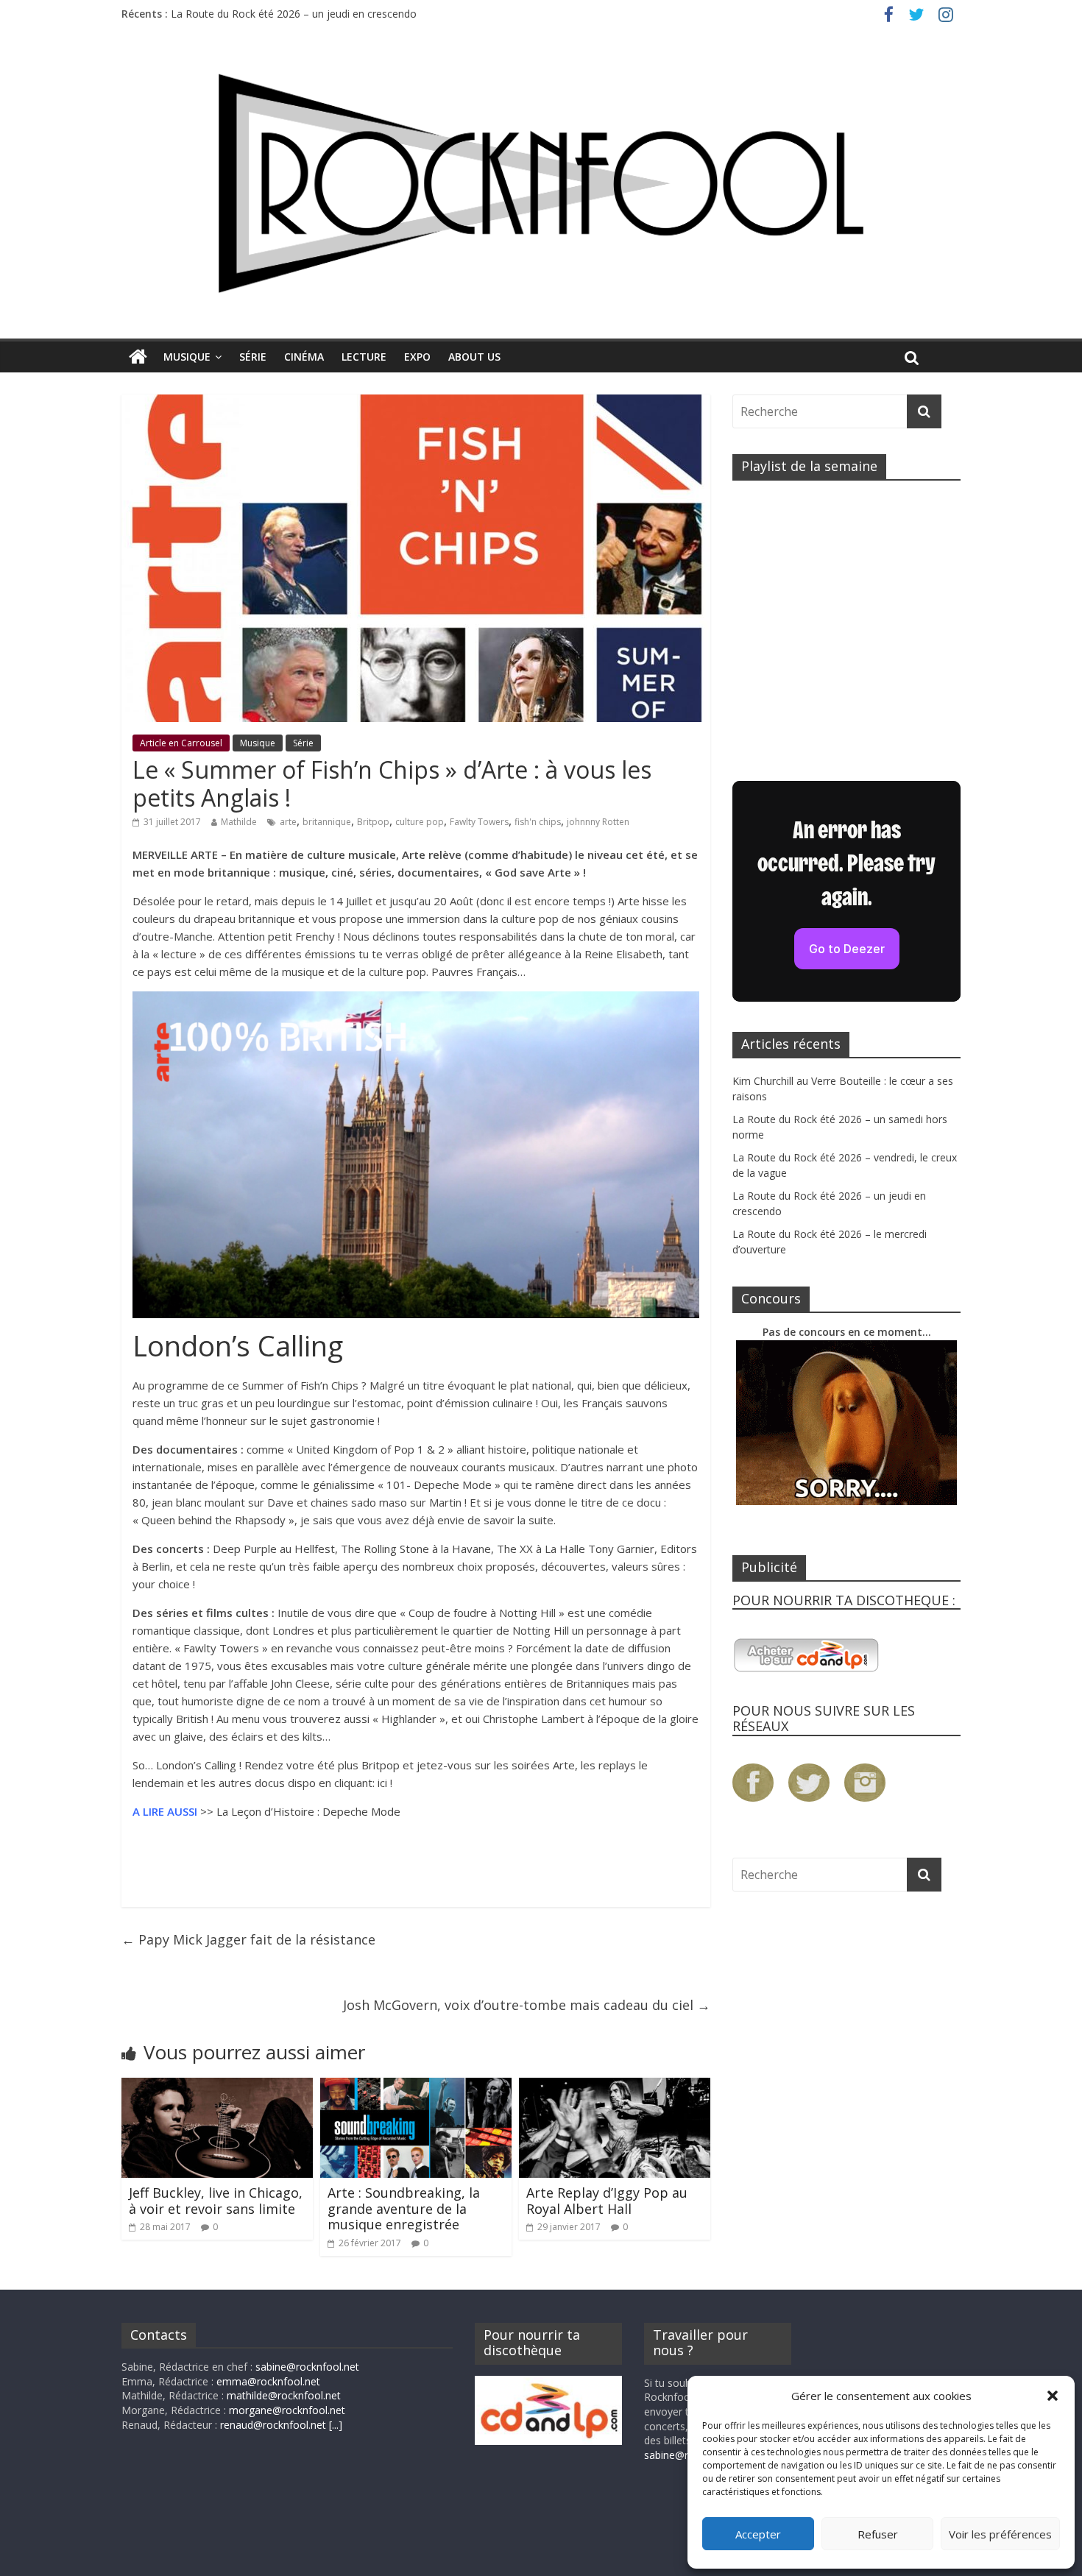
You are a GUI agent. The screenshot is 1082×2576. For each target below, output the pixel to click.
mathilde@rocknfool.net (284, 2395)
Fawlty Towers (479, 822)
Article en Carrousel (181, 743)
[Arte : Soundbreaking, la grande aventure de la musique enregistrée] (416, 2087)
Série (253, 357)
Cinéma (304, 357)
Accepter (758, 2534)
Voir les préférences (1000, 2534)
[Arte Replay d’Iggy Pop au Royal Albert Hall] (615, 2087)
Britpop (373, 822)
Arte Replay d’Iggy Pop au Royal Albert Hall (607, 2201)
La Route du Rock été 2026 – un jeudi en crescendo (294, 14)
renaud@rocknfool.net (273, 2425)
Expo (417, 357)
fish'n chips (538, 822)
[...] (336, 2425)
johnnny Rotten (598, 822)
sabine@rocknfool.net (307, 2367)
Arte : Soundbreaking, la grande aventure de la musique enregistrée (404, 2208)
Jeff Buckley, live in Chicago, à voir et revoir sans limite (216, 2201)
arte (288, 822)
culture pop (420, 822)
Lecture (364, 357)
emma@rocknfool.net (268, 2381)
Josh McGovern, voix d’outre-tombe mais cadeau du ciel (527, 2005)
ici (382, 1783)
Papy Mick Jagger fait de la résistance (248, 1939)
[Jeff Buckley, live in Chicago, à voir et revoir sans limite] (217, 2087)
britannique (327, 822)
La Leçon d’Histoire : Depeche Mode (308, 1811)
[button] (1053, 2396)
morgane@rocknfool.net (287, 2410)
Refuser (878, 2534)
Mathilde (239, 822)
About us (474, 357)
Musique (187, 357)
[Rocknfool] (541, 183)
